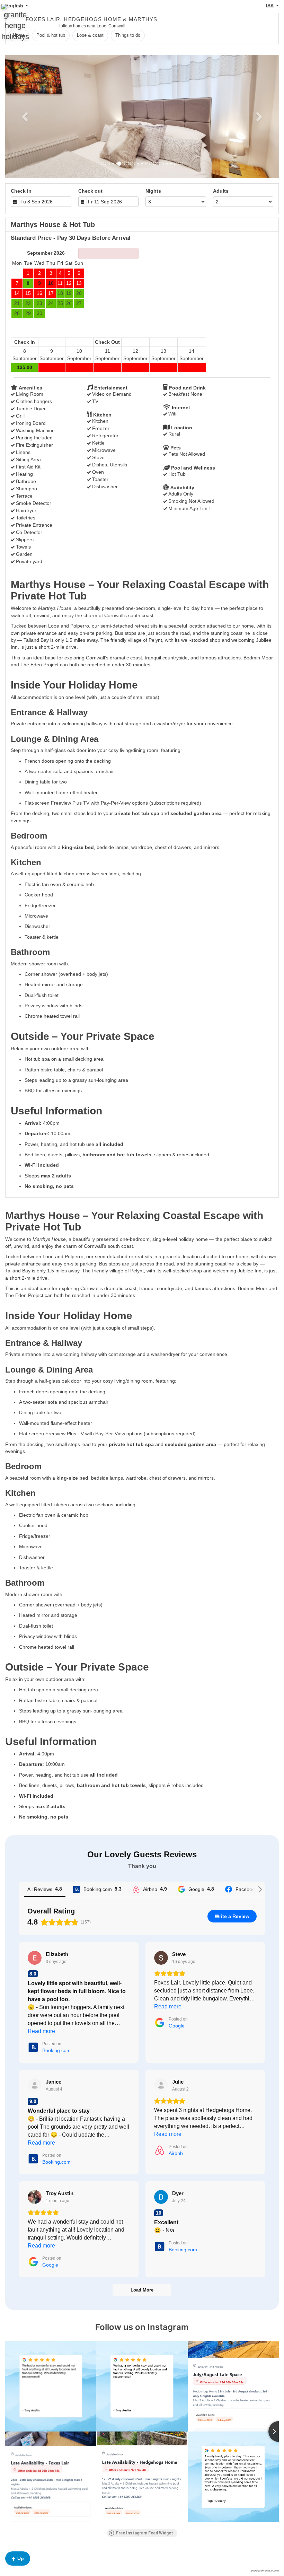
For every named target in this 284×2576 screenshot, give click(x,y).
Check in (21, 191)
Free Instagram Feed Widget (145, 2533)
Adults (221, 191)
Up (21, 2558)
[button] (26, 116)
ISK (270, 6)
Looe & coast (90, 35)
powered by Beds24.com (265, 2571)
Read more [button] (41, 2031)
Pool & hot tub (51, 35)
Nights (153, 191)
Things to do (128, 35)
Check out (90, 191)
